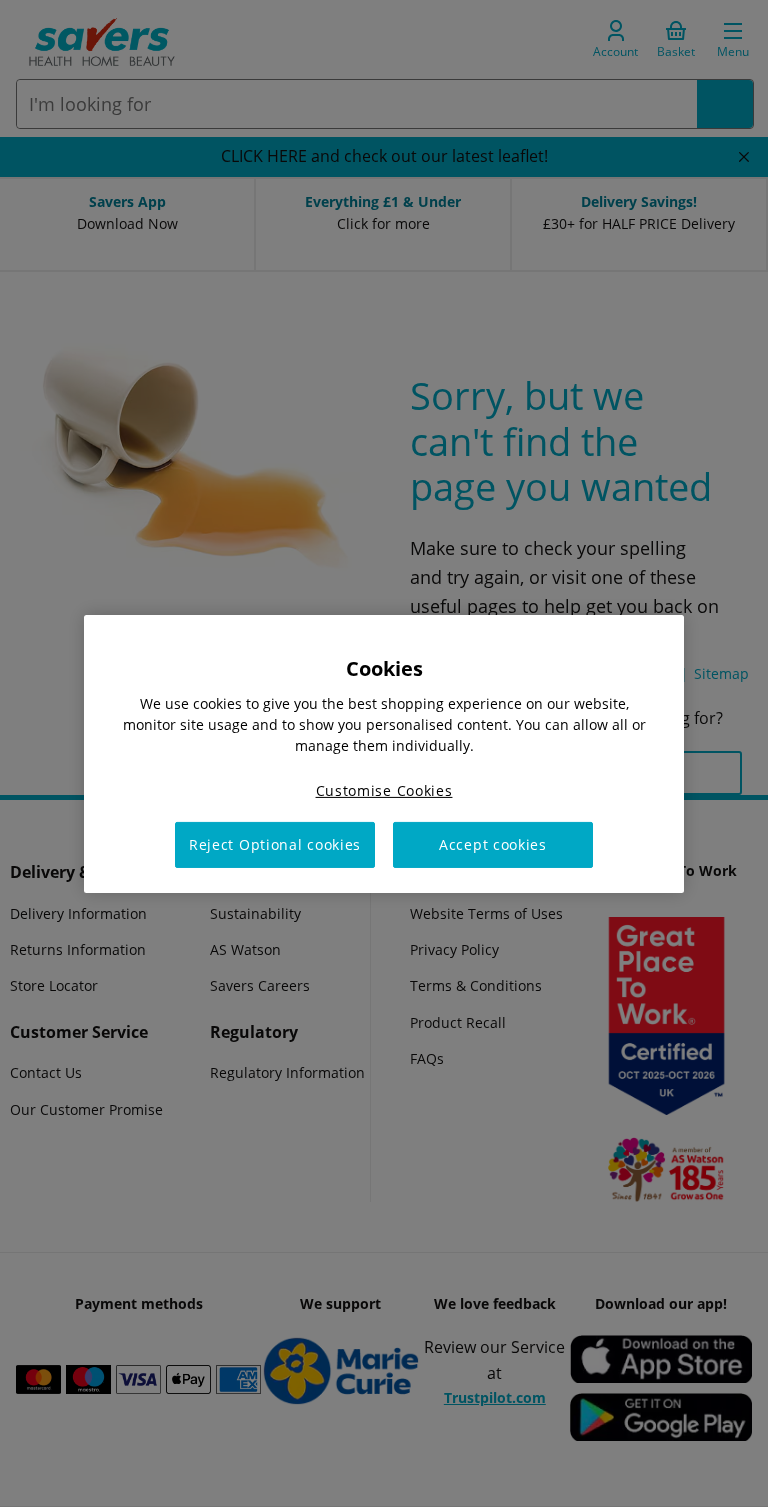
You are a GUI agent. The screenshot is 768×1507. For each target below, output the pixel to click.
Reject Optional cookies (275, 844)
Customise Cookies (384, 789)
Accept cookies (493, 844)
